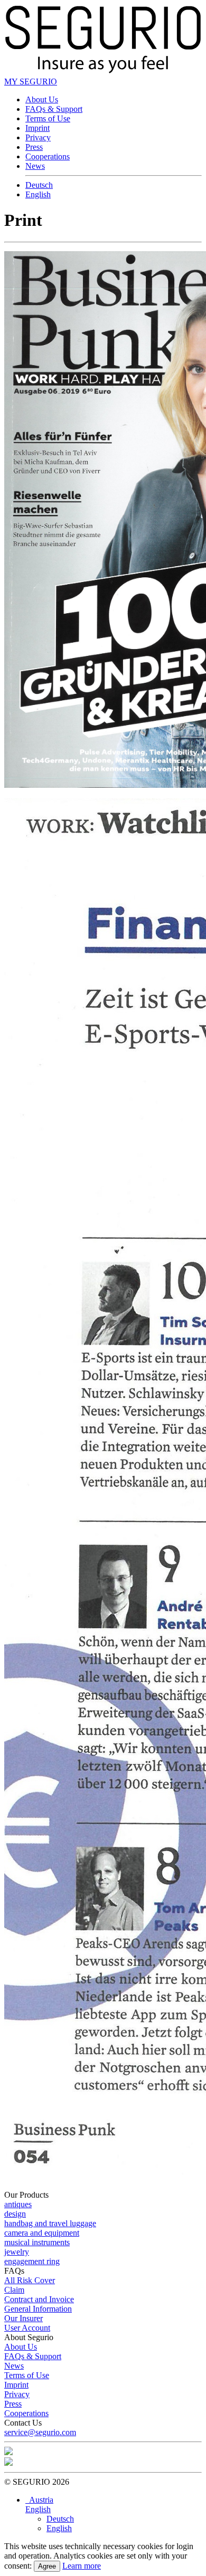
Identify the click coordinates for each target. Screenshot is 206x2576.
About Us (42, 99)
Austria (39, 2500)
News (35, 166)
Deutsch (39, 185)
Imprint (38, 128)
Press (34, 147)
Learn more (82, 2566)
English (38, 194)
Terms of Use (48, 118)
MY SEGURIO (31, 82)
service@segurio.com (40, 2432)
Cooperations (48, 156)
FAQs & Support (54, 109)
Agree (47, 2566)
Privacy (38, 137)
